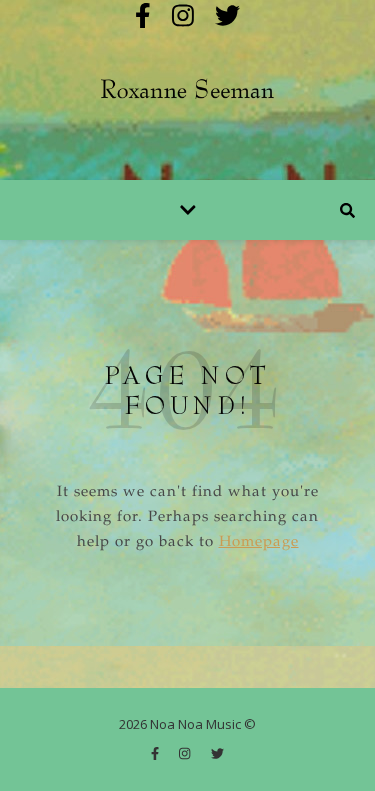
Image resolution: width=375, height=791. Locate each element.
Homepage (259, 542)
